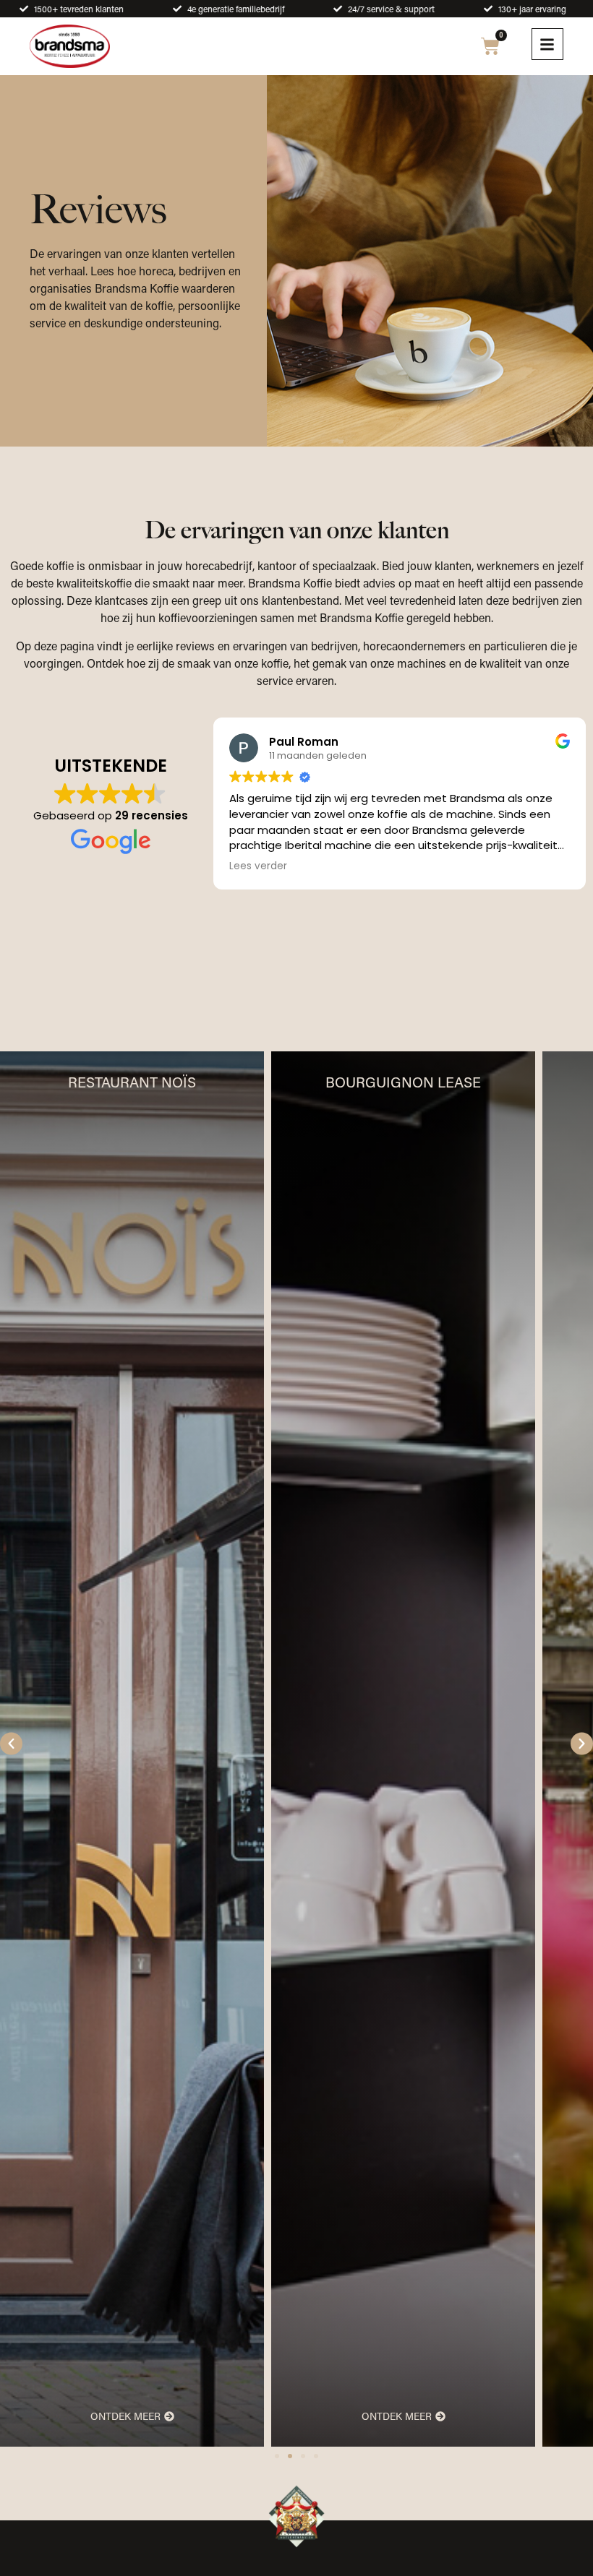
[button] (11, 1744)
